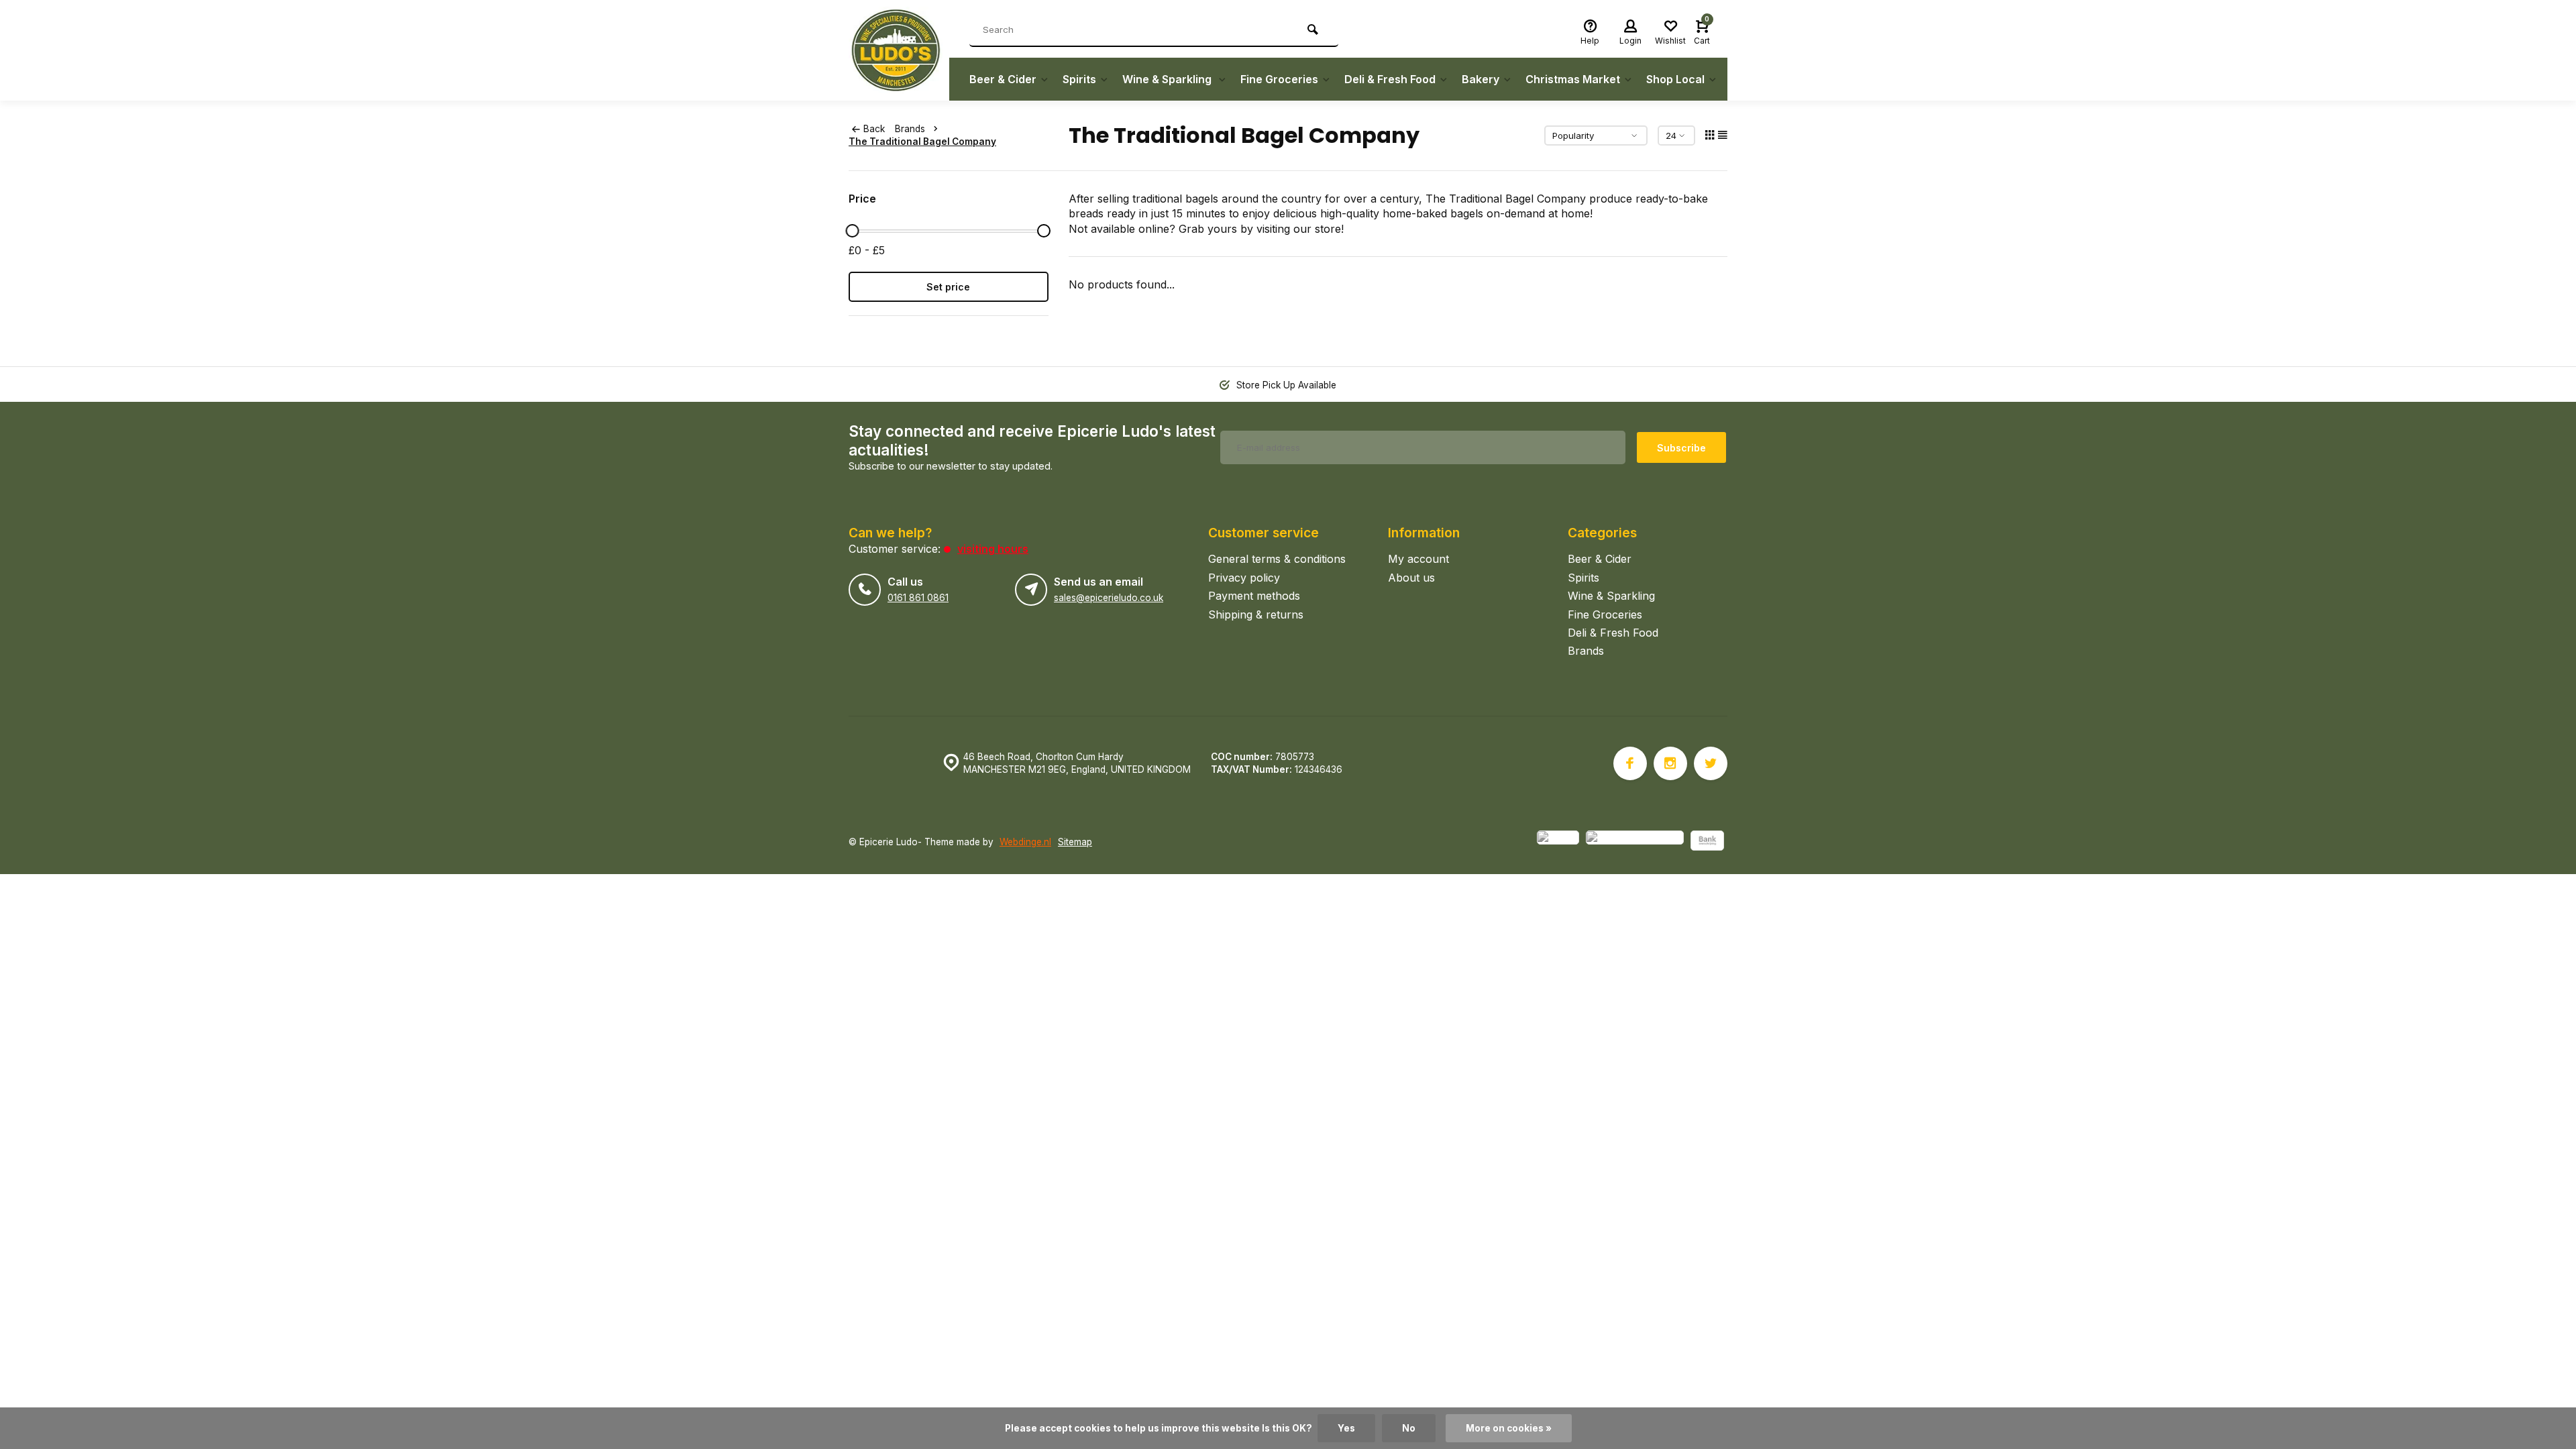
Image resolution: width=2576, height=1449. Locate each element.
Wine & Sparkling (1168, 79)
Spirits (1079, 79)
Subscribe (1681, 448)
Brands (910, 129)
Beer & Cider (1003, 79)
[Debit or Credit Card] (1635, 842)
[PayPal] (1558, 842)
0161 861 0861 (918, 598)
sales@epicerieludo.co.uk (1109, 598)
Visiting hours (993, 549)
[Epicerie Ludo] (899, 50)
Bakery (1481, 79)
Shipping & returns (1256, 614)
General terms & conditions (1277, 559)
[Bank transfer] (1707, 842)
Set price (948, 287)
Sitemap (1075, 842)
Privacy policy (1244, 578)
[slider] (852, 231)
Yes (1346, 1428)
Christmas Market (1573, 79)
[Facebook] (1630, 763)
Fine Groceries (1279, 79)
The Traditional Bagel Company (922, 142)
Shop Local (1675, 79)
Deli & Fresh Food (1390, 79)
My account (1418, 559)
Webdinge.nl (1025, 842)
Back (874, 129)
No (1409, 1428)
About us (1411, 578)
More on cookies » (1509, 1428)
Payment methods (1254, 596)
